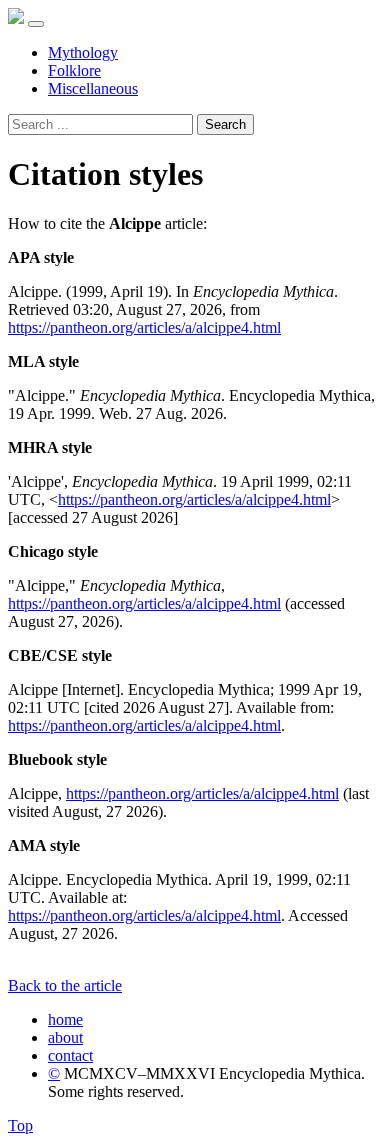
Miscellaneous (93, 88)
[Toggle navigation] (36, 24)
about (65, 1037)
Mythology (83, 52)
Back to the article (65, 985)
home (65, 1019)
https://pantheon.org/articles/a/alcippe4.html (144, 327)
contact (70, 1055)
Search (225, 124)
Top (20, 1125)
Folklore (74, 70)
